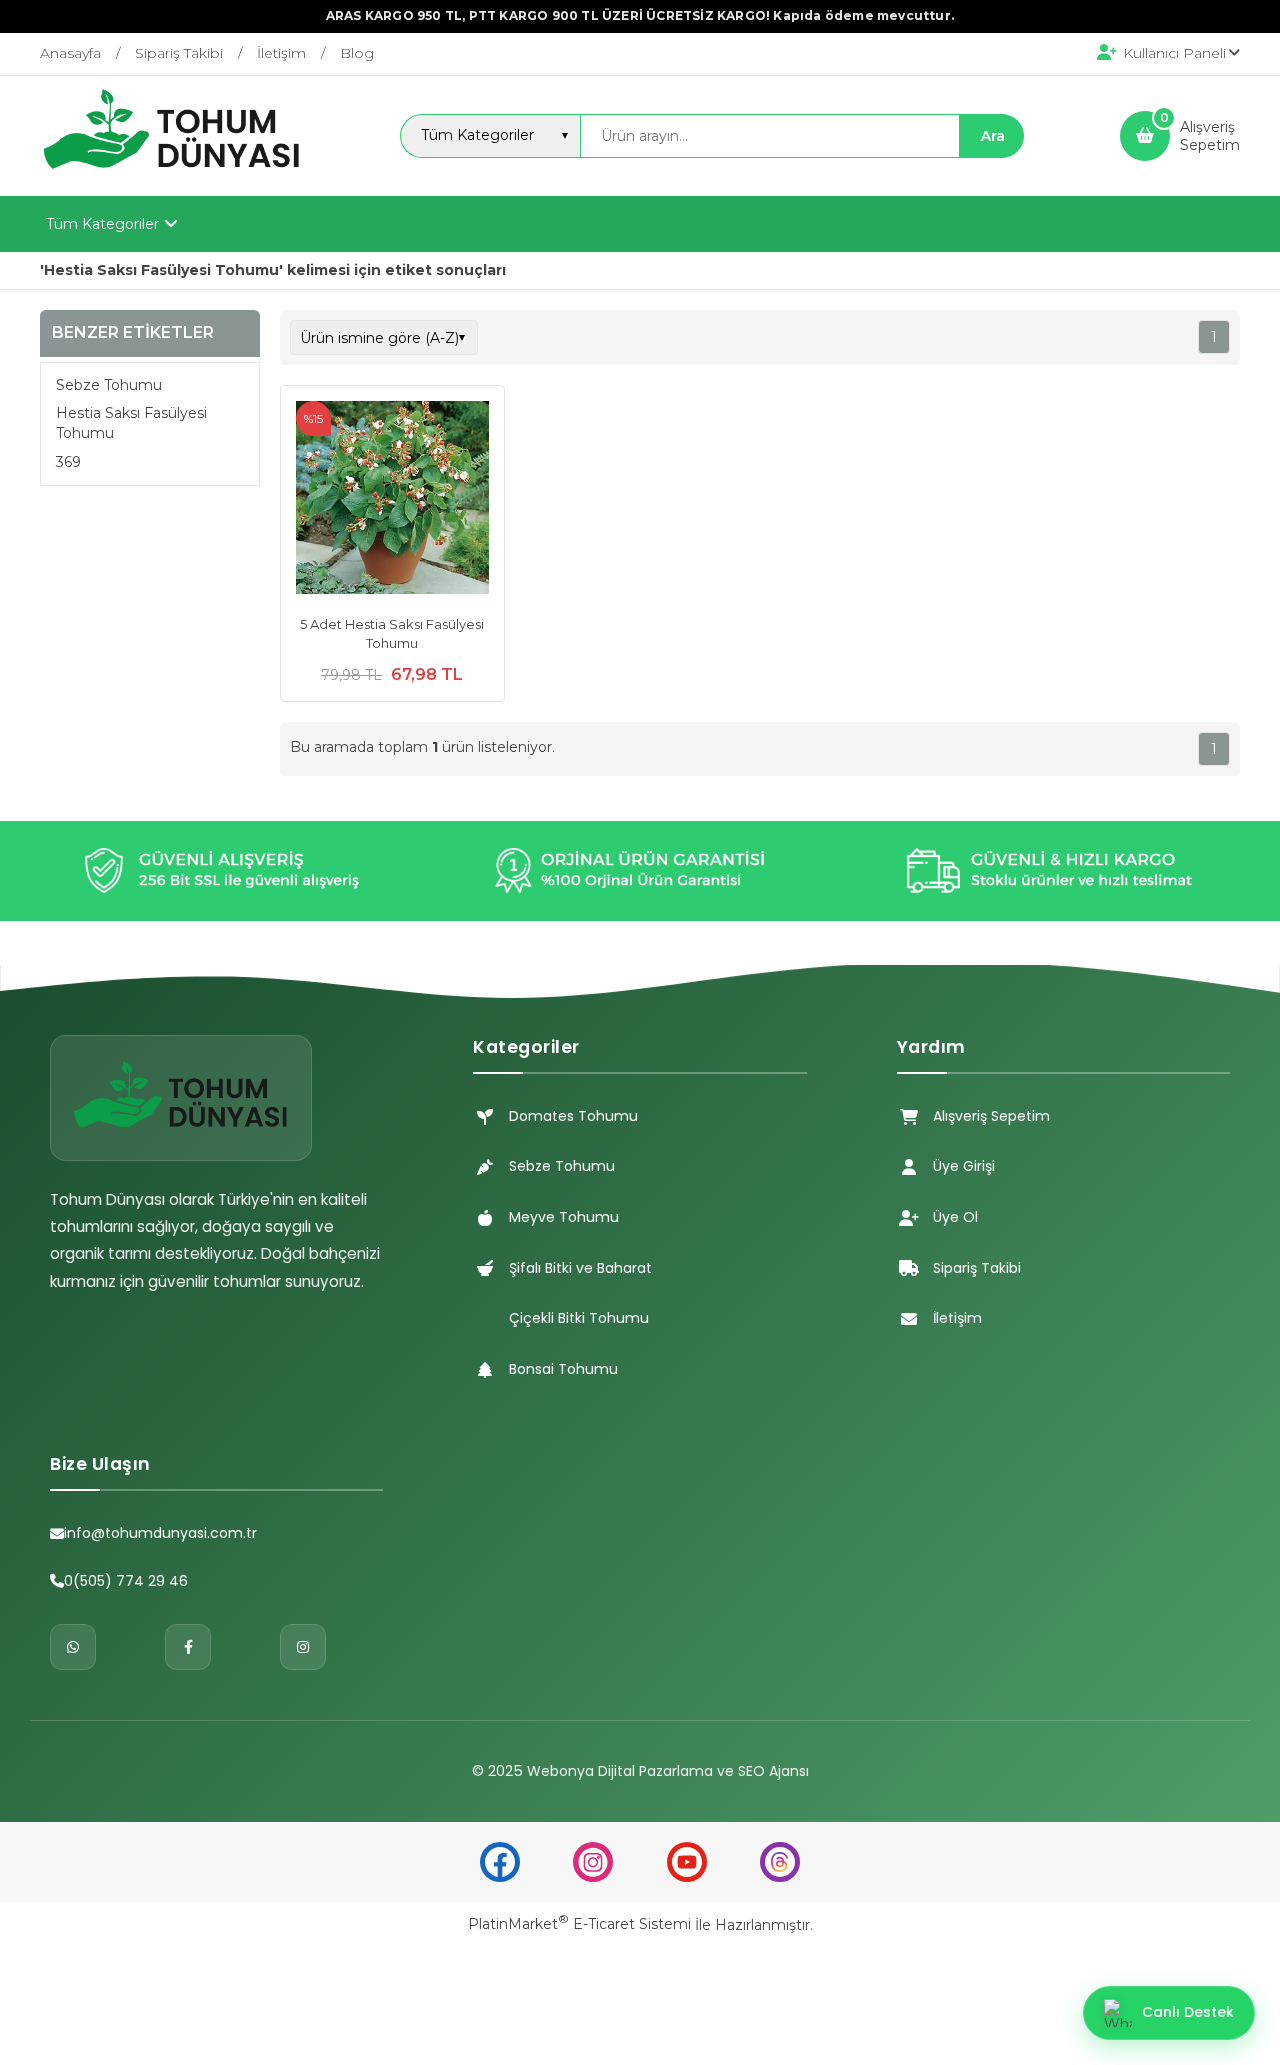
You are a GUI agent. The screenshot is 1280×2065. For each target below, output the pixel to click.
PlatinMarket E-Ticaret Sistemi (579, 1924)
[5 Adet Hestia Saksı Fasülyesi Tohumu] (392, 500)
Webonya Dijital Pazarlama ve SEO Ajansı (668, 1771)
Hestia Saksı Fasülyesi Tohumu (131, 423)
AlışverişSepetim (1210, 136)
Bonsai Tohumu (563, 1369)
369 (68, 461)
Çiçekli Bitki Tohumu (579, 1318)
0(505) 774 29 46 (126, 1581)
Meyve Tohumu (564, 1217)
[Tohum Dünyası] (172, 178)
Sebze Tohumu (109, 385)
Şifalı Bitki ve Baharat (580, 1268)
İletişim (957, 1318)
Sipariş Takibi (977, 1268)
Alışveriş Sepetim (991, 1116)
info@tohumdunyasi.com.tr (160, 1533)
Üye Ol (955, 1217)
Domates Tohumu (573, 1116)
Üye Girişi (964, 1166)
